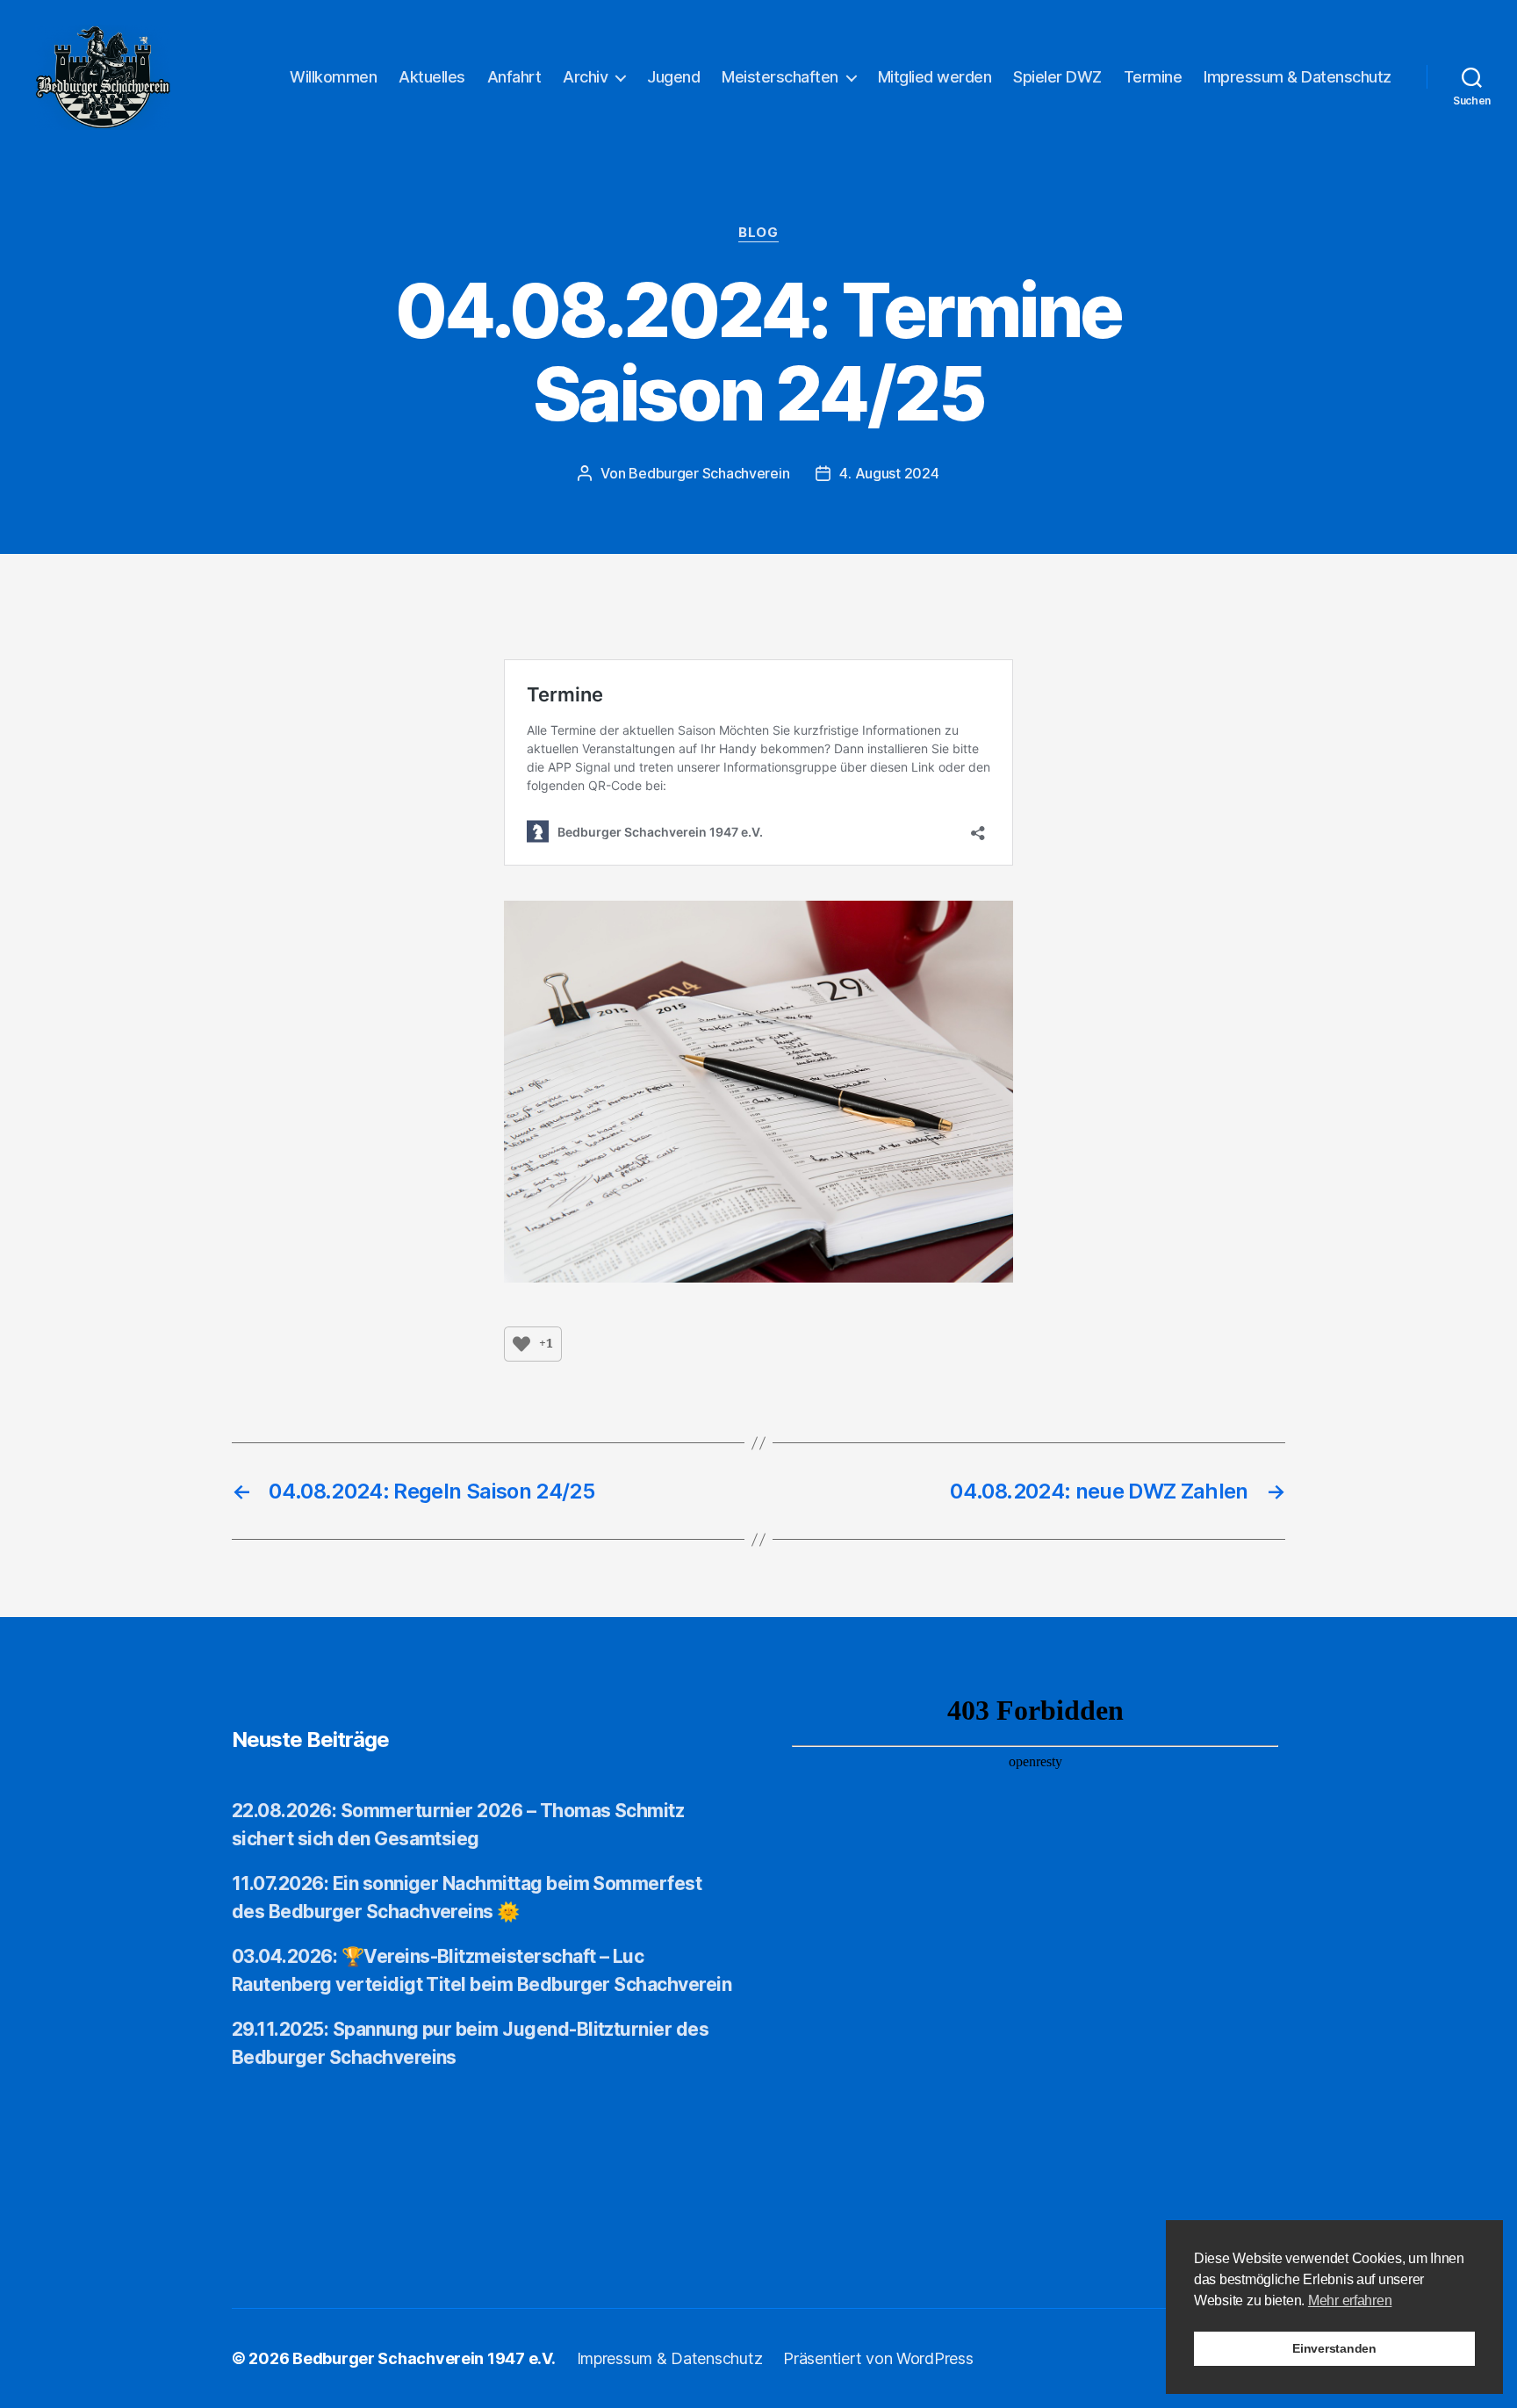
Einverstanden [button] (1334, 2348)
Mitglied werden (935, 77)
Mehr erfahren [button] (1350, 2300)
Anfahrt (514, 77)
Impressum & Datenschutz (1298, 77)
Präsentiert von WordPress (878, 2358)
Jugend (673, 77)
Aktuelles (432, 77)
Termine (1153, 77)
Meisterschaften (780, 77)
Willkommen (333, 77)
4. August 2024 (889, 473)
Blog (758, 233)
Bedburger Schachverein (709, 473)
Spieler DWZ (1057, 77)
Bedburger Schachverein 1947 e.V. (424, 2358)
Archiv (585, 77)
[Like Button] (521, 1344)
